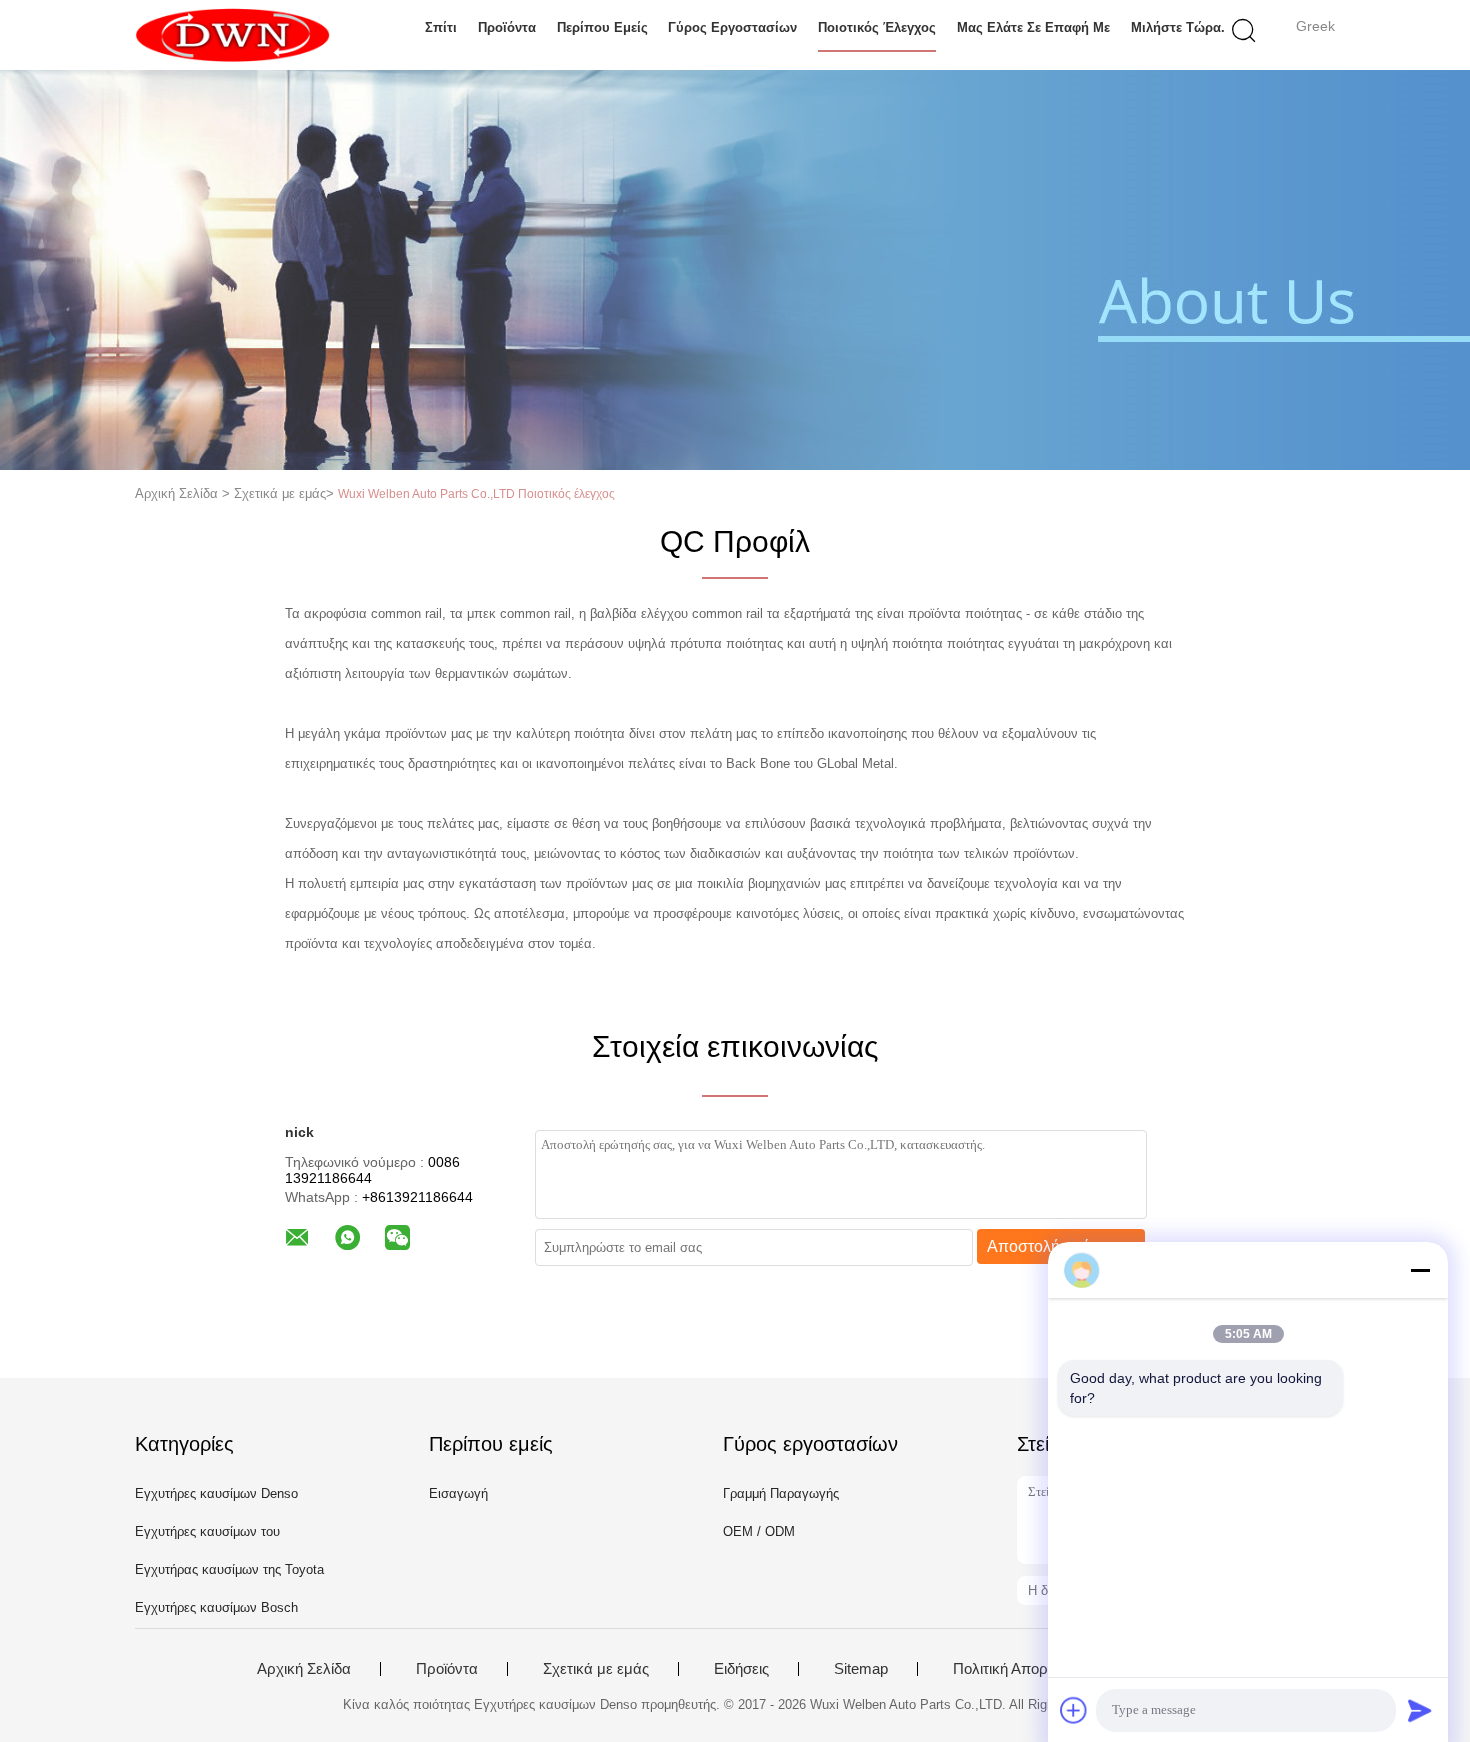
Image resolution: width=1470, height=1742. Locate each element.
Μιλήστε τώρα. (1178, 27)
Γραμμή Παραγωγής (781, 1493)
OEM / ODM (759, 1531)
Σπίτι (441, 27)
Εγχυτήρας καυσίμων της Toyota (229, 1569)
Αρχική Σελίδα (304, 1669)
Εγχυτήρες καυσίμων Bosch (216, 1607)
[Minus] (1420, 1270)
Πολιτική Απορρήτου (1020, 1669)
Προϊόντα (507, 27)
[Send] (1420, 1710)
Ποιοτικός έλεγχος (877, 27)
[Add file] (1074, 1710)
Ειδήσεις (741, 1669)
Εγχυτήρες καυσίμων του (207, 1531)
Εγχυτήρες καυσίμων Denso (216, 1493)
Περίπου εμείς (602, 27)
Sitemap (861, 1669)
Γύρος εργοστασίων (732, 27)
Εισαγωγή (458, 1493)
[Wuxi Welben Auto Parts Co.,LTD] (232, 35)
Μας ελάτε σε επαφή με (1033, 27)
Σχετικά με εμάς (596, 1669)
